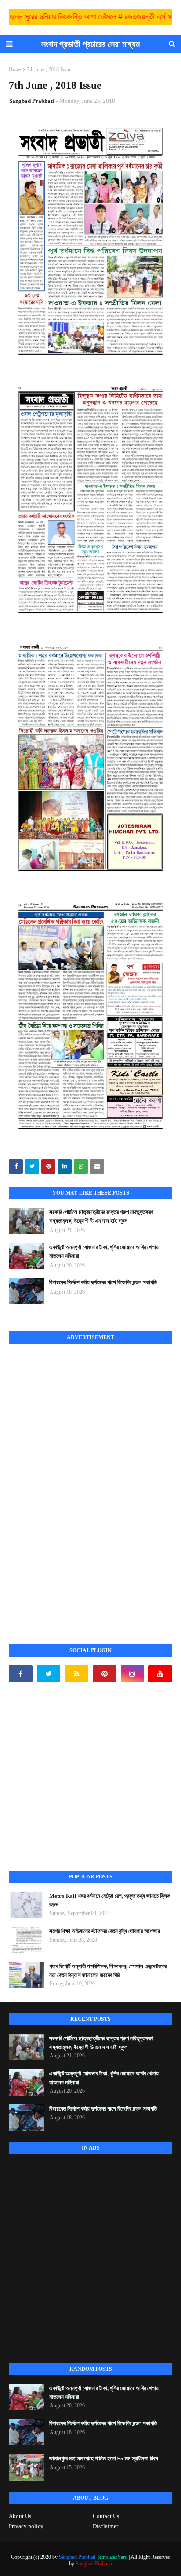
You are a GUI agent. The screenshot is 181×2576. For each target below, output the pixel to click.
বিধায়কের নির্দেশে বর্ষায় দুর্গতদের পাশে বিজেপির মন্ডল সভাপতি (103, 1282)
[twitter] (49, 1674)
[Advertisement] (75, 1484)
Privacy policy (26, 2526)
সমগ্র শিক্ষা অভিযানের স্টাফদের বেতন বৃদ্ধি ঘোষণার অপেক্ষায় (105, 1931)
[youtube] (160, 1674)
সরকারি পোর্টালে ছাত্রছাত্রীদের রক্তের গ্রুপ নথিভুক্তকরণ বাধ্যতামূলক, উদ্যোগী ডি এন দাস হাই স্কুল (101, 1216)
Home (15, 69)
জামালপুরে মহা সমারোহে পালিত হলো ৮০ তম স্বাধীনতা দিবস (104, 2458)
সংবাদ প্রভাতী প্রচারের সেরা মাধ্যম (90, 44)
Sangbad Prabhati (32, 101)
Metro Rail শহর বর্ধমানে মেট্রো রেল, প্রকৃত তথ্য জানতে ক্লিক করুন (110, 1900)
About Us (20, 2516)
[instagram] (133, 1674)
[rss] (76, 1674)
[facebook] (21, 1674)
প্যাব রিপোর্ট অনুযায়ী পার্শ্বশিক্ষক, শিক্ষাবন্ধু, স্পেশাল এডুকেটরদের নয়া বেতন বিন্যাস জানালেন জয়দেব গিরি (108, 1971)
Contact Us (106, 2516)
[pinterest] (105, 1674)
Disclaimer (105, 2526)
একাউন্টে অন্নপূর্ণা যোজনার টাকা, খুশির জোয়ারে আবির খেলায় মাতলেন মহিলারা (104, 1252)
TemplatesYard (112, 2557)
